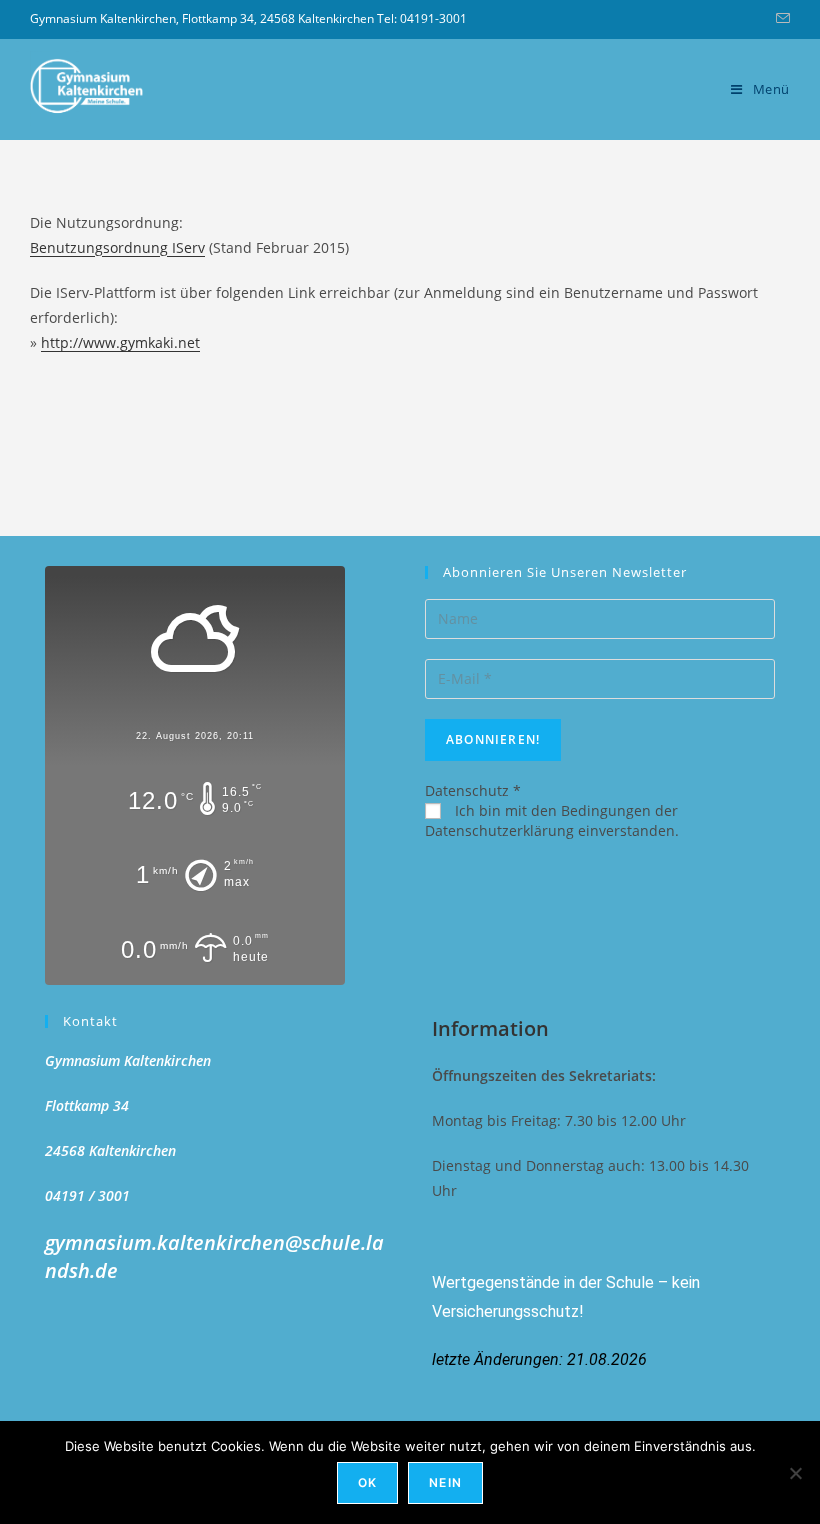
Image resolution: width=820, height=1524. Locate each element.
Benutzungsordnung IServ (117, 247)
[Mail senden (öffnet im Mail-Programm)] (780, 19)
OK (367, 1482)
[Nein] (795, 1473)
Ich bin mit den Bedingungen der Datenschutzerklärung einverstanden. (552, 820)
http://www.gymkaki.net (120, 342)
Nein (445, 1482)
